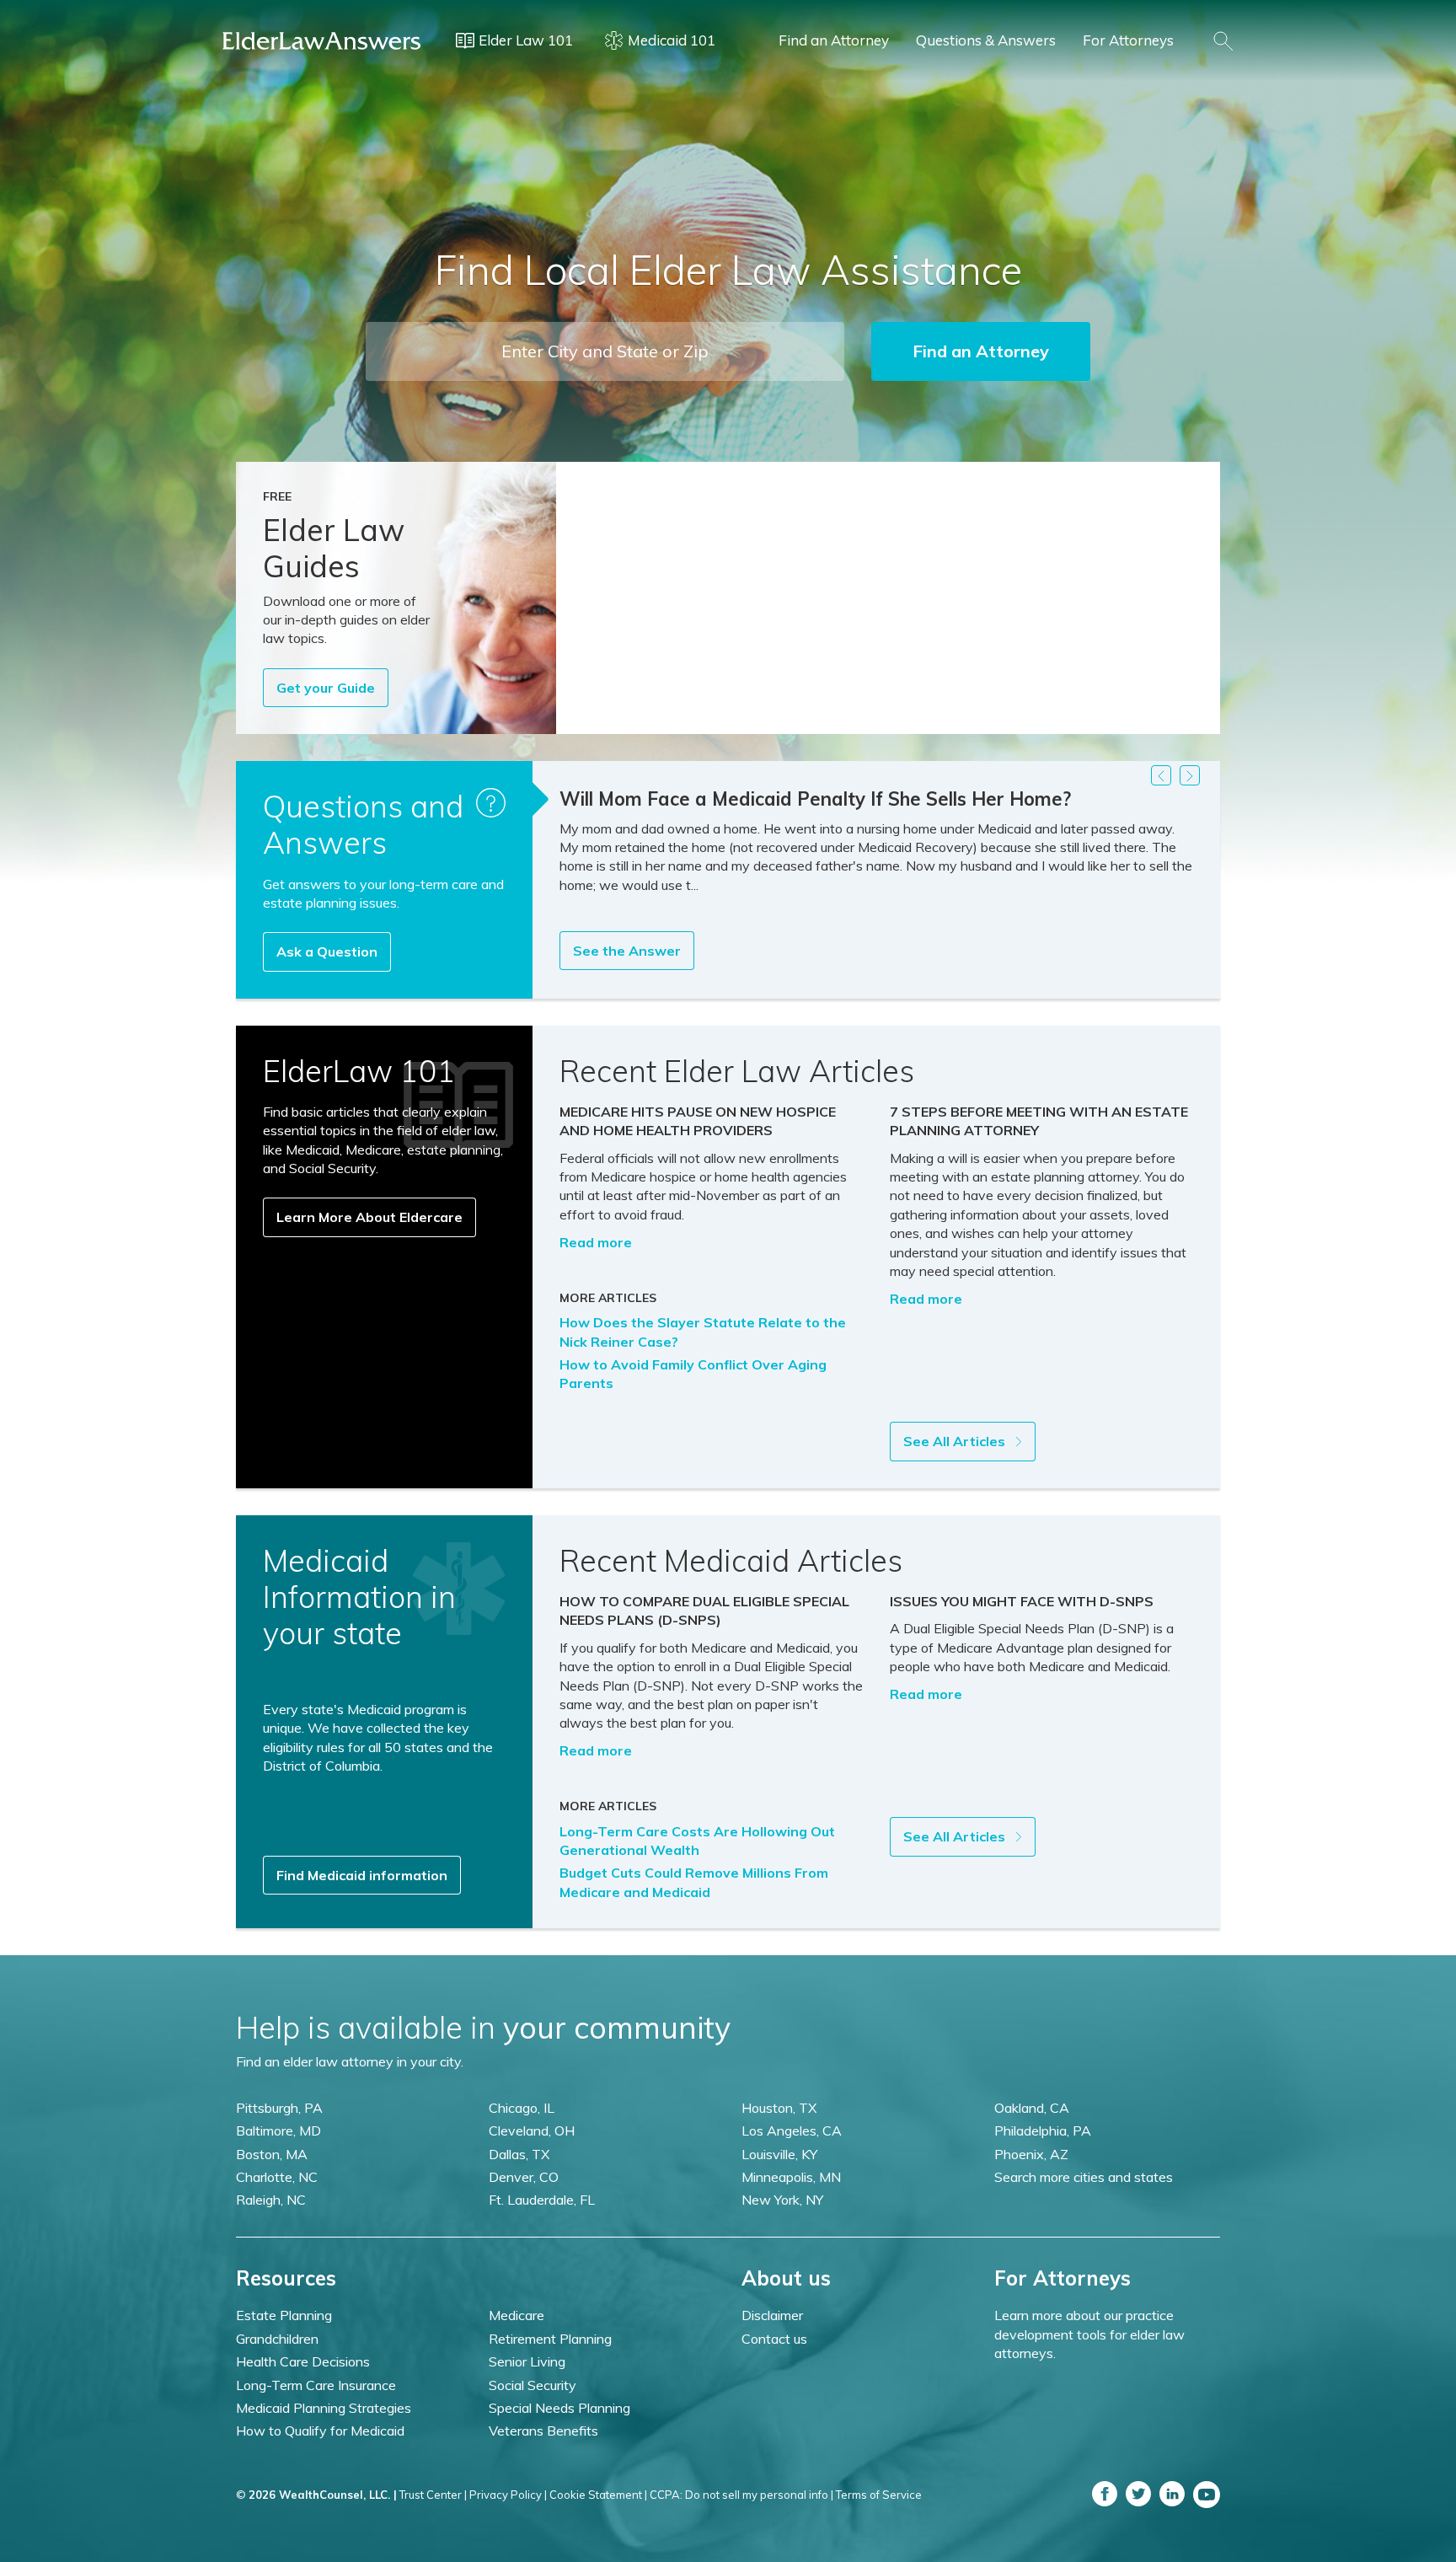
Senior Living (527, 2361)
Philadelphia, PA (1043, 2131)
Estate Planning (284, 2315)
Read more (596, 1242)
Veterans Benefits (543, 2431)
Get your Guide (326, 688)
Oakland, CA (1032, 2108)
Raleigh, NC (271, 2200)
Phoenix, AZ (1031, 2154)
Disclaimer (772, 2315)
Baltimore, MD (278, 2131)
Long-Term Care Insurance (316, 2385)
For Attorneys (1128, 40)
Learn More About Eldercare (369, 1217)
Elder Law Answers (322, 40)
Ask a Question (327, 951)
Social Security (533, 2385)
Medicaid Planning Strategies (324, 2408)
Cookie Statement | (598, 2495)
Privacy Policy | (508, 2495)
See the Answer (627, 951)
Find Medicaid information (362, 1875)
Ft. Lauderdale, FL (542, 2200)
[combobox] (605, 351)
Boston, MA (272, 2154)
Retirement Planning (550, 2339)
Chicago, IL (522, 2108)
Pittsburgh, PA (279, 2108)
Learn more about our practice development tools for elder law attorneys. (1089, 2334)
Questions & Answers (986, 40)
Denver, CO (524, 2177)
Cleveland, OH (532, 2131)
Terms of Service (879, 2495)
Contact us (774, 2339)
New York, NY (782, 2200)
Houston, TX (779, 2108)
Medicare (517, 2315)
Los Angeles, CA (792, 2131)
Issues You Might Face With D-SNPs (1022, 1601)
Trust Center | (433, 2495)
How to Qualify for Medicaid (320, 2431)
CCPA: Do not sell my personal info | (741, 2495)
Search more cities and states (1084, 2177)
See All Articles (956, 1441)
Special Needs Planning (559, 2408)
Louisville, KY (779, 2154)
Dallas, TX (519, 2154)
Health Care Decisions (303, 2361)
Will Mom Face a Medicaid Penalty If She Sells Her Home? (815, 799)
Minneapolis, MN (791, 2177)
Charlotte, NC (277, 2177)
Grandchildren (277, 2339)
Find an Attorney (834, 40)
